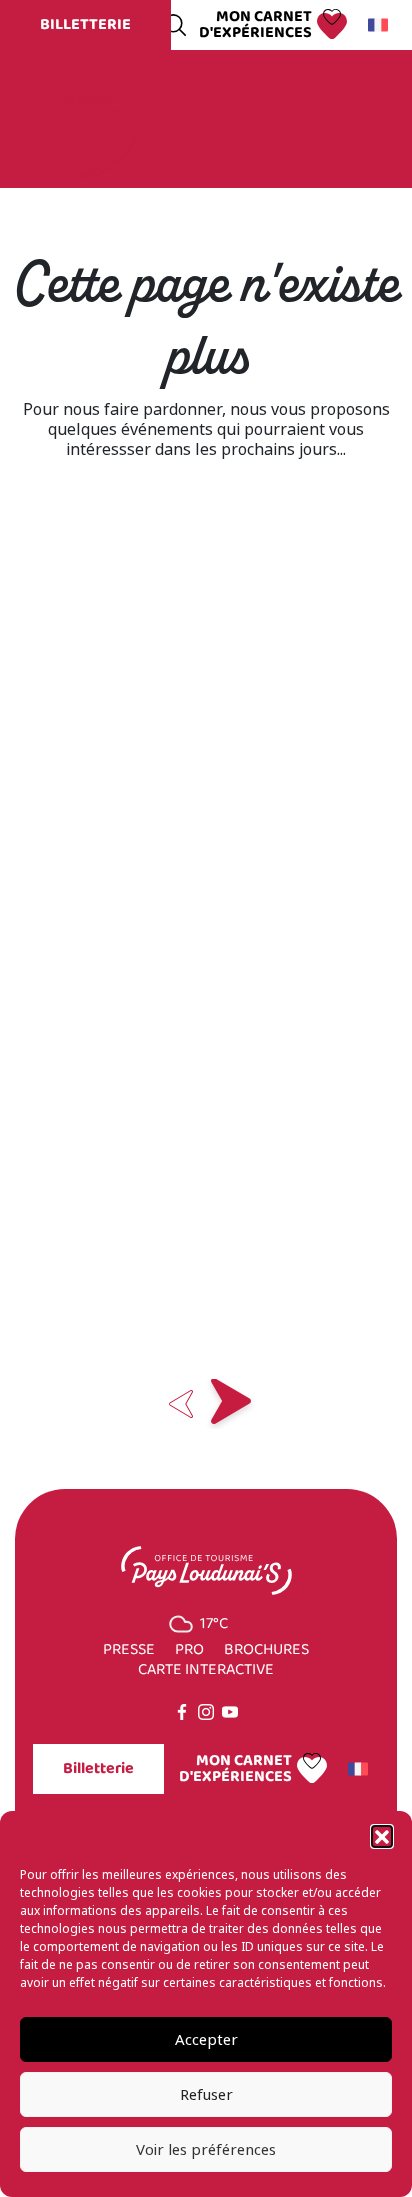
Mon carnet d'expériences (255, 25)
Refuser (206, 2095)
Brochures (266, 1650)
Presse (129, 1650)
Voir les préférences (206, 2150)
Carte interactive (206, 1670)
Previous (181, 1404)
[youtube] (230, 1712)
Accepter (206, 2040)
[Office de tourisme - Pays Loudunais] (81, 117)
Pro (189, 1650)
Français (381, 25)
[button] (382, 1836)
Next (231, 1404)
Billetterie (85, 24)
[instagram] (206, 1712)
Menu (350, 119)
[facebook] (182, 1712)
